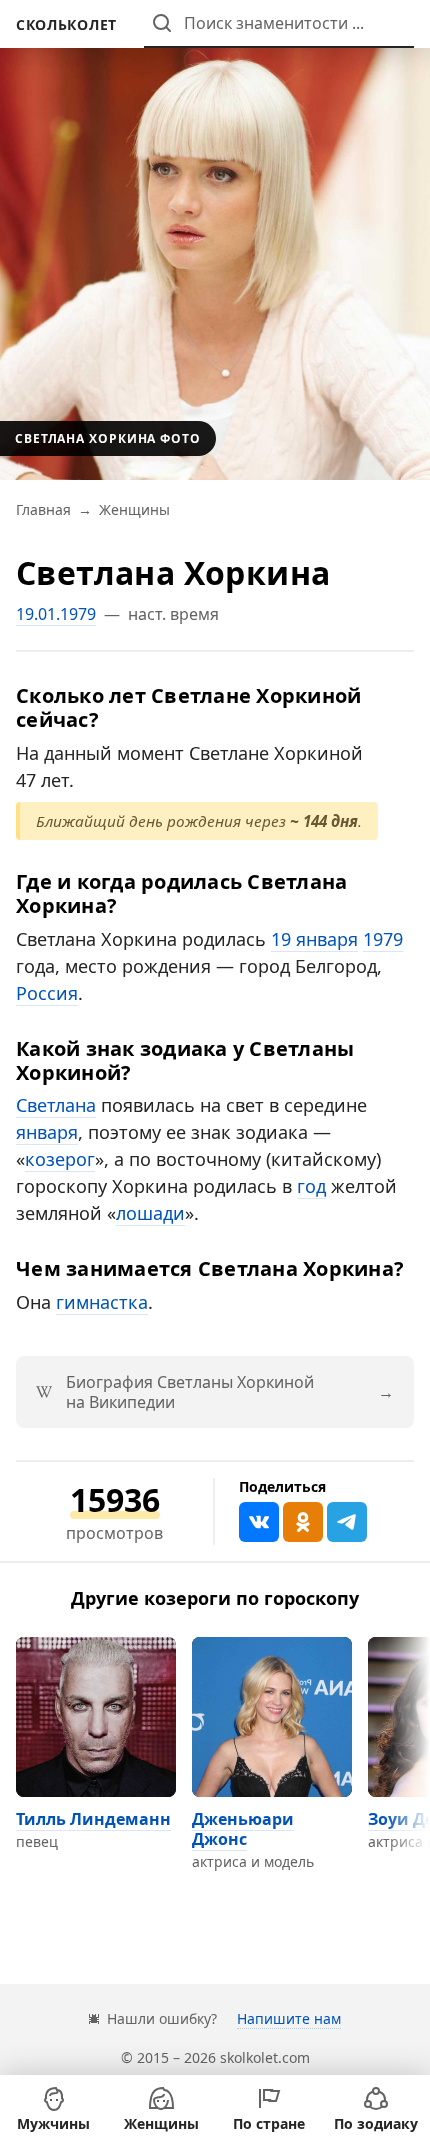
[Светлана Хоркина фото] (215, 240)
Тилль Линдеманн (93, 1819)
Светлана (56, 1105)
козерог (60, 1159)
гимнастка (102, 1302)
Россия (47, 993)
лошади (150, 1213)
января (47, 1132)
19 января (314, 939)
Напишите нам (289, 2018)
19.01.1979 (56, 614)
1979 (383, 939)
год (311, 1186)
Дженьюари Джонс (243, 1829)
